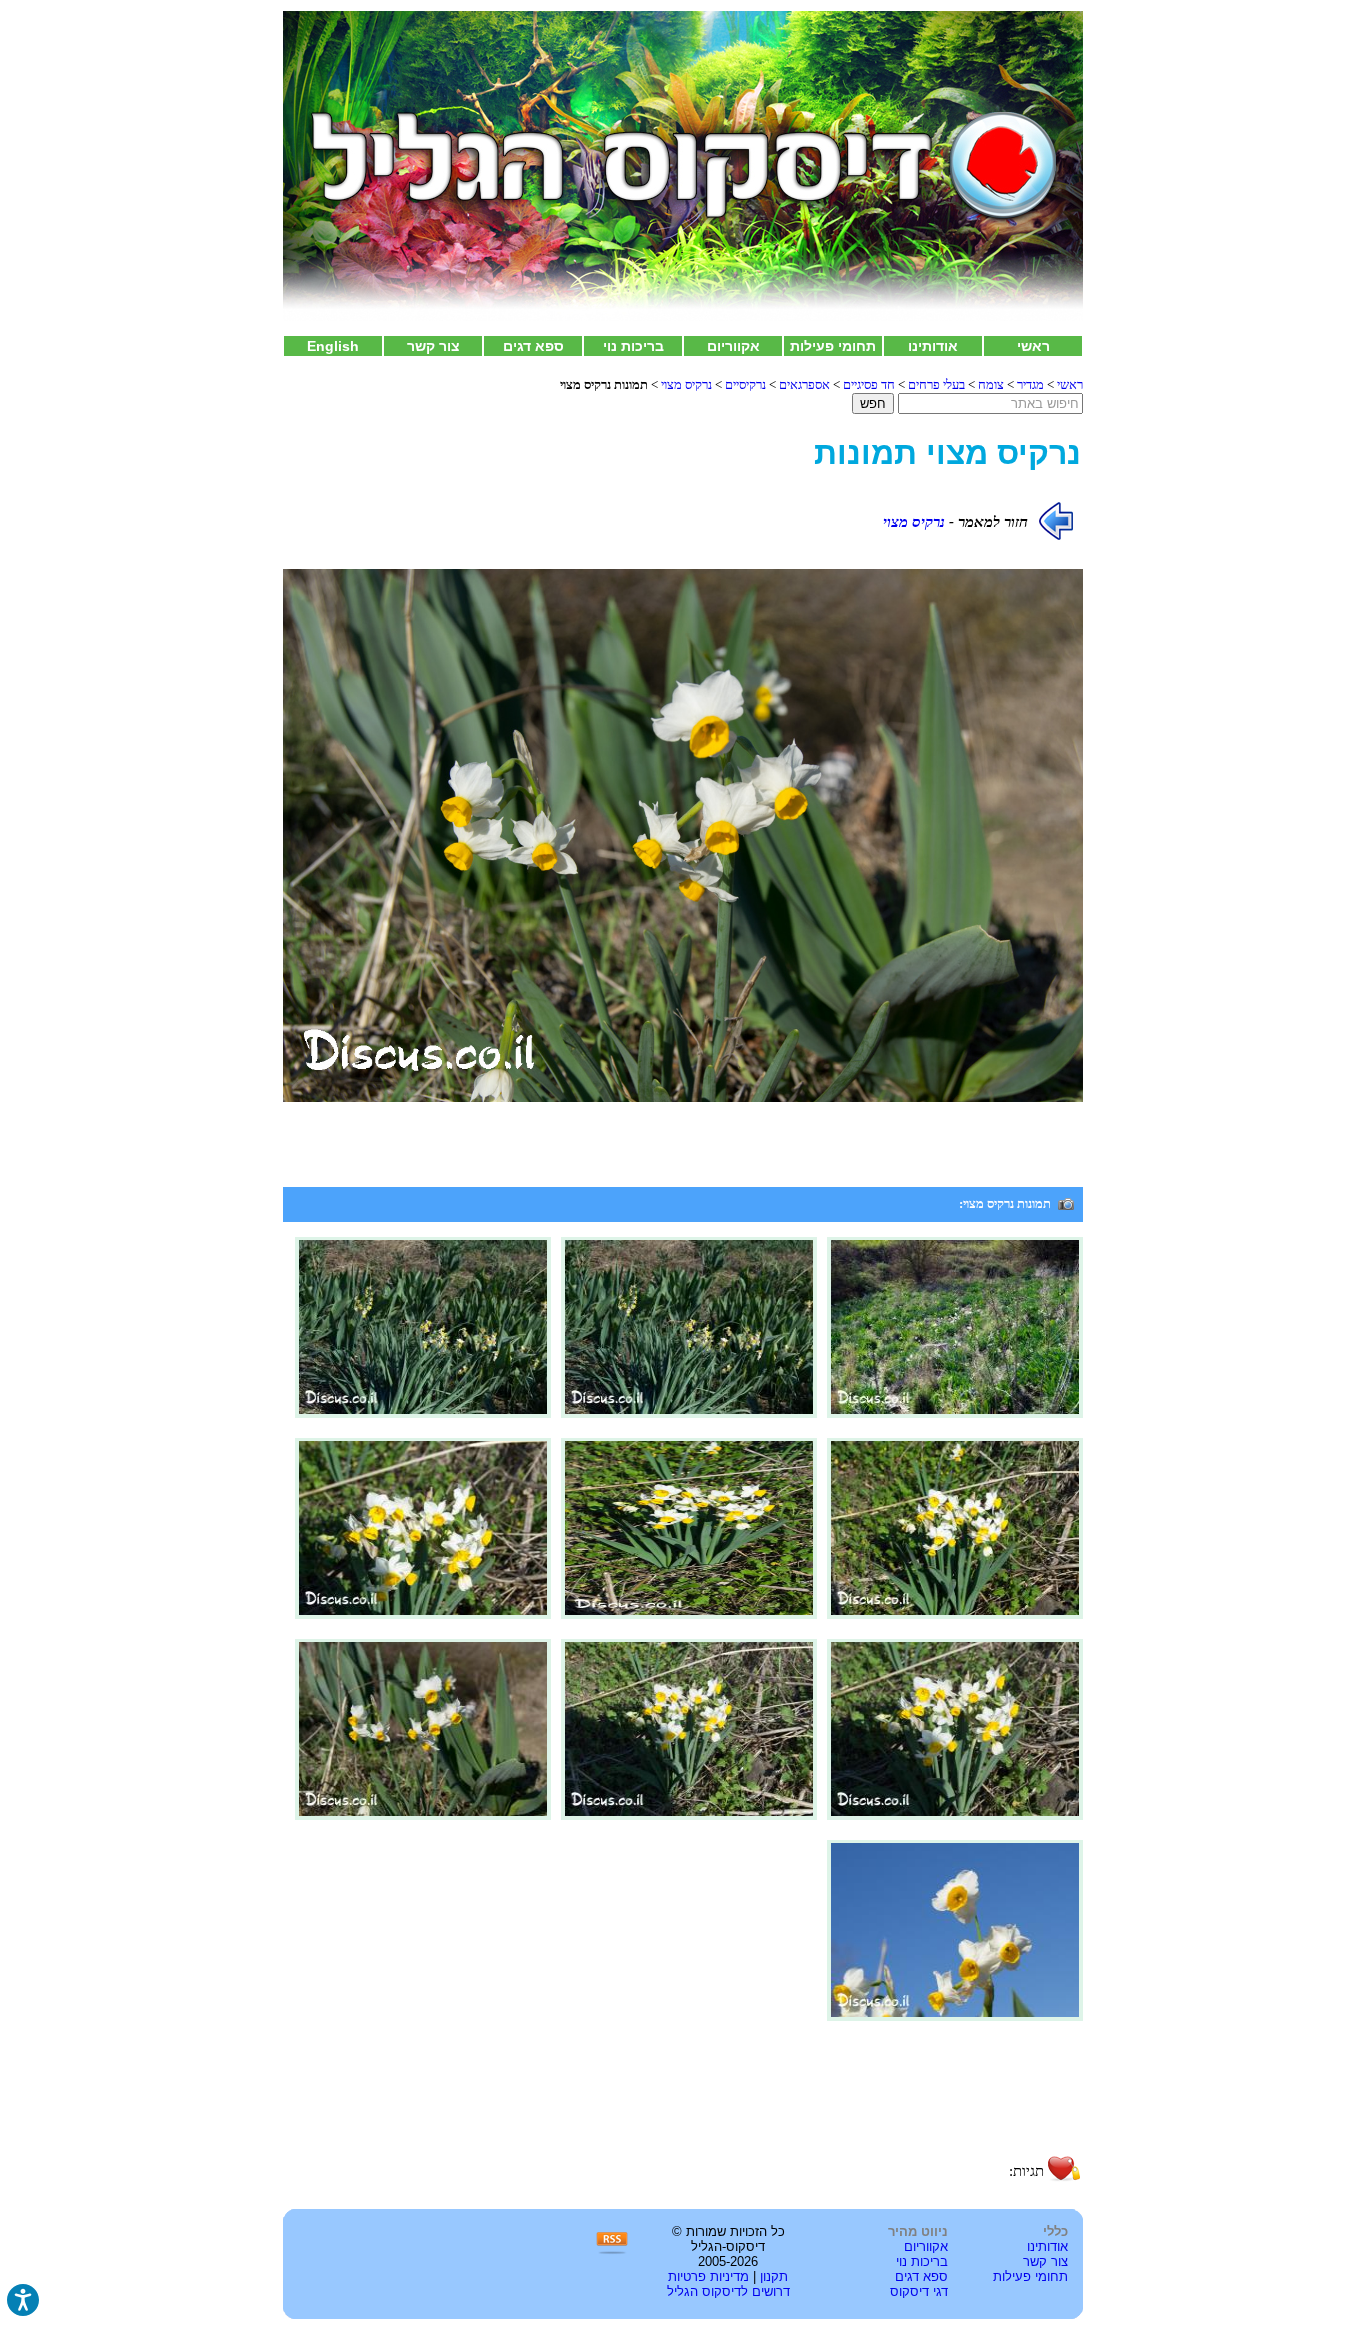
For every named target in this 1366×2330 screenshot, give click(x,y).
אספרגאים (804, 384)
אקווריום (733, 346)
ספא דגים (533, 346)
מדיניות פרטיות (708, 2276)
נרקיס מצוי (686, 384)
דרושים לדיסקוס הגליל (728, 2291)
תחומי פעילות (833, 346)
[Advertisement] (683, 2101)
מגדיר (1030, 384)
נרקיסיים (745, 384)
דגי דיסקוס (919, 2291)
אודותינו (933, 346)
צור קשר (433, 346)
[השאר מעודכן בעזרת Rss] (612, 2251)
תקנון (774, 2276)
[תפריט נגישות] (23, 2300)
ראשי (1033, 346)
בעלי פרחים (936, 384)
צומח (991, 384)
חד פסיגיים (869, 384)
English (333, 346)
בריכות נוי (633, 346)
